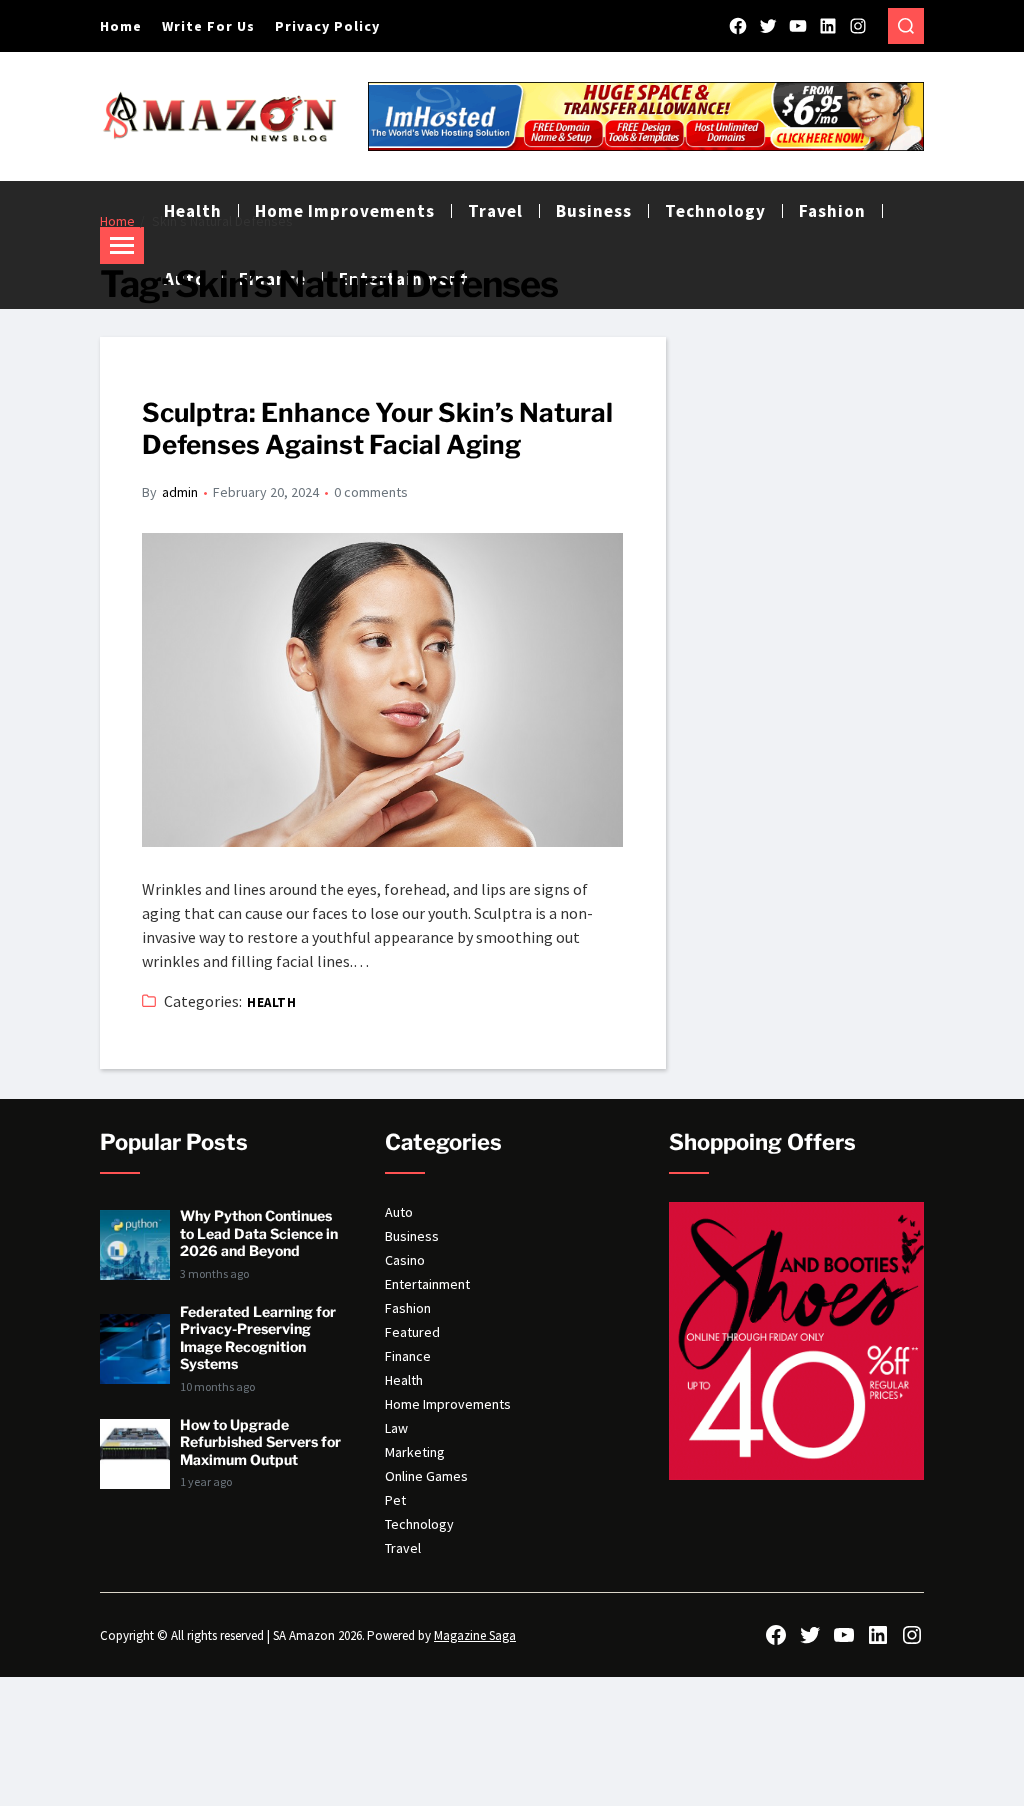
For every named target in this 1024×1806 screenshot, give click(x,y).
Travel (403, 1548)
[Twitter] (768, 26)
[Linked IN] (828, 26)
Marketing (415, 1452)
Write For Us (208, 26)
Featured (412, 1332)
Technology (715, 211)
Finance (408, 1356)
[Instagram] (858, 26)
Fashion (832, 211)
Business (412, 1236)
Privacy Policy (327, 26)
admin (180, 492)
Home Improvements (448, 1404)
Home (121, 26)
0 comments (371, 492)
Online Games (426, 1476)
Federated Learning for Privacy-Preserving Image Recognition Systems (258, 1338)
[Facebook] (738, 26)
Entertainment (427, 1284)
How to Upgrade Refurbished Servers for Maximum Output (260, 1442)
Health (271, 1002)
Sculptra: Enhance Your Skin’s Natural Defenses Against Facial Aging (377, 429)
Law (396, 1428)
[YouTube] (798, 26)
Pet (395, 1500)
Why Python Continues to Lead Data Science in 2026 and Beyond (259, 1233)
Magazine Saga (475, 1635)
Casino (405, 1260)
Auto (399, 1212)
